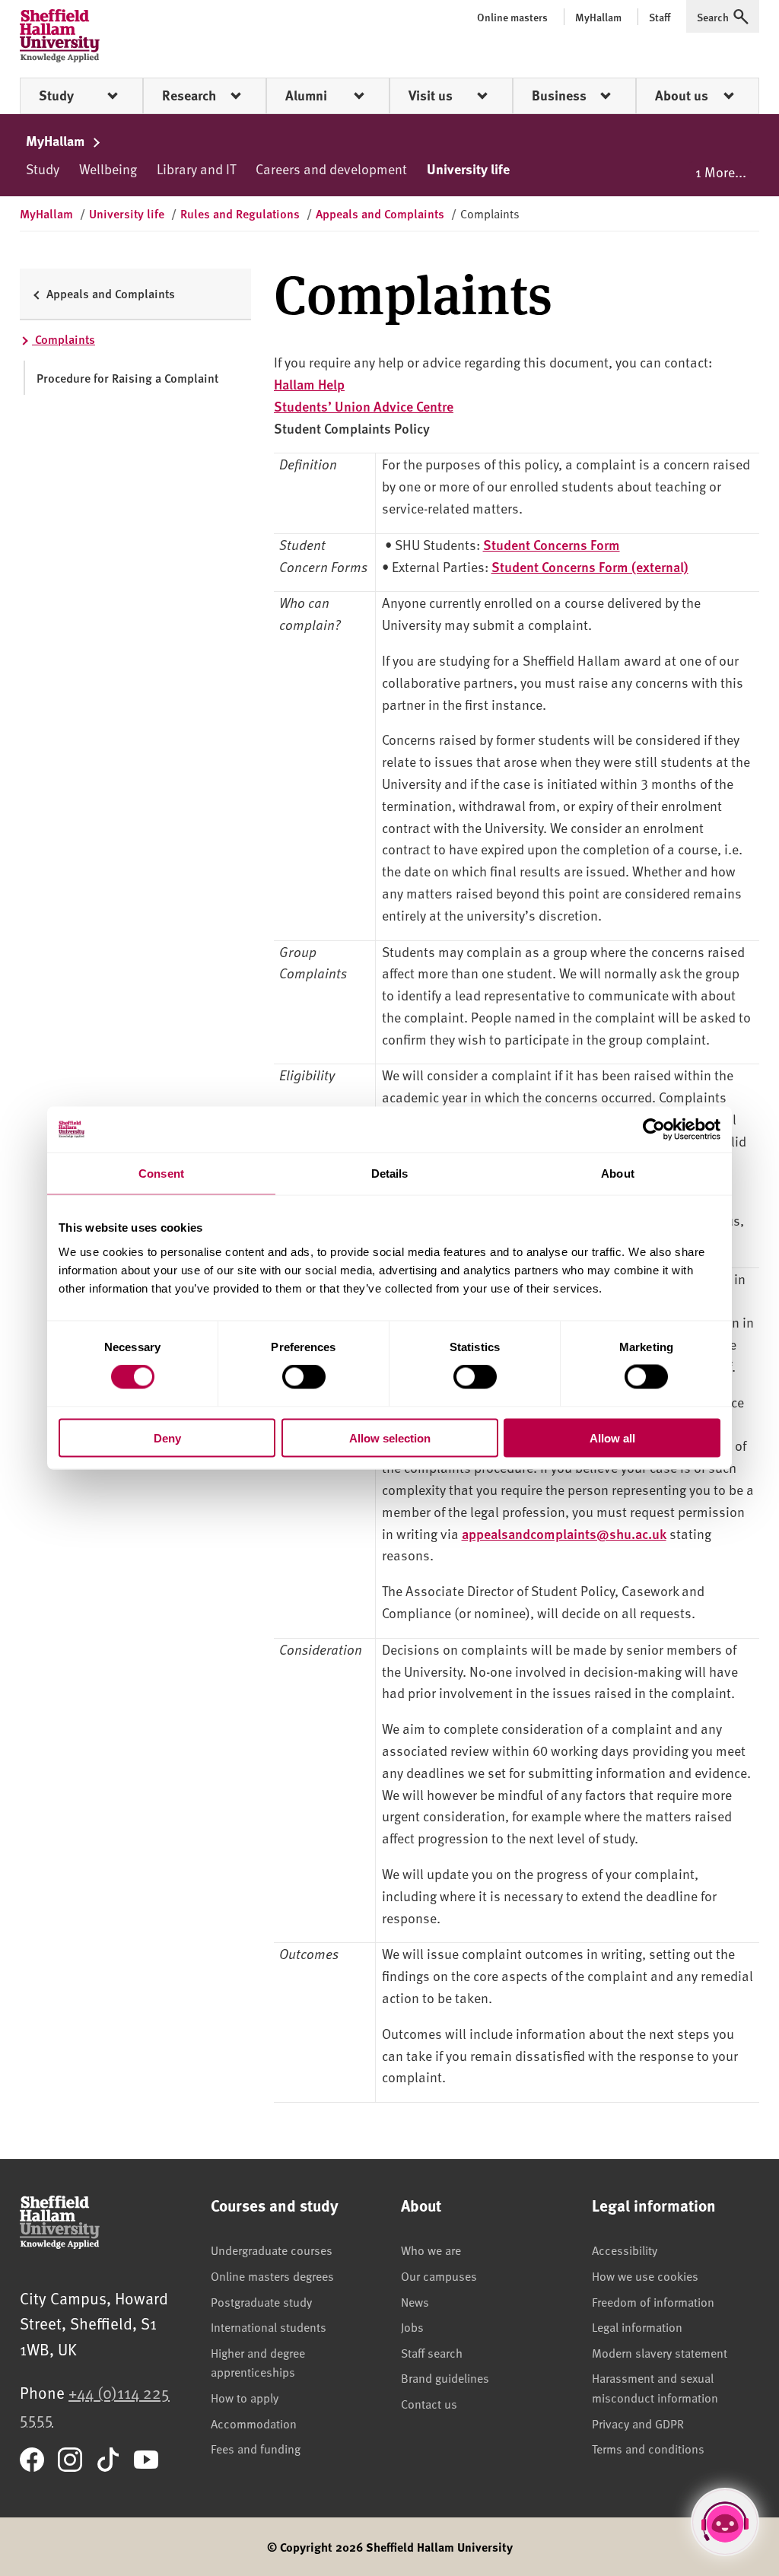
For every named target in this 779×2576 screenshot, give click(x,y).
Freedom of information (653, 2301)
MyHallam (57, 141)
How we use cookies (645, 2275)
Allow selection (390, 1437)
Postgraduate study (261, 2301)
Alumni (306, 95)
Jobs (412, 2326)
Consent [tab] (161, 1174)
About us (682, 95)
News (415, 2301)
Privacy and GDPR (638, 2423)
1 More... (721, 172)
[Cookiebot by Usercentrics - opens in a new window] (654, 1130)
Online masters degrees (272, 2275)
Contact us (429, 2403)
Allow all (612, 1437)
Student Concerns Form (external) (590, 566)
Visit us (431, 95)
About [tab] (618, 1174)
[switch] (304, 1377)
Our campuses (439, 2275)
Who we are (431, 2250)
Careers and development (331, 169)
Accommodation (254, 2423)
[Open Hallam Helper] (725, 2522)
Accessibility (625, 2250)
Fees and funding (256, 2448)
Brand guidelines (445, 2377)
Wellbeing (108, 169)
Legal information (637, 2326)
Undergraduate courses (272, 2250)
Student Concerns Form (552, 544)
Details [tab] (390, 1174)
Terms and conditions (648, 2448)
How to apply (245, 2397)
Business (559, 95)
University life (468, 169)
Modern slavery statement (660, 2352)
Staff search (432, 2352)
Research (189, 95)
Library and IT (196, 169)
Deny (167, 1437)
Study (56, 95)
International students (269, 2326)
